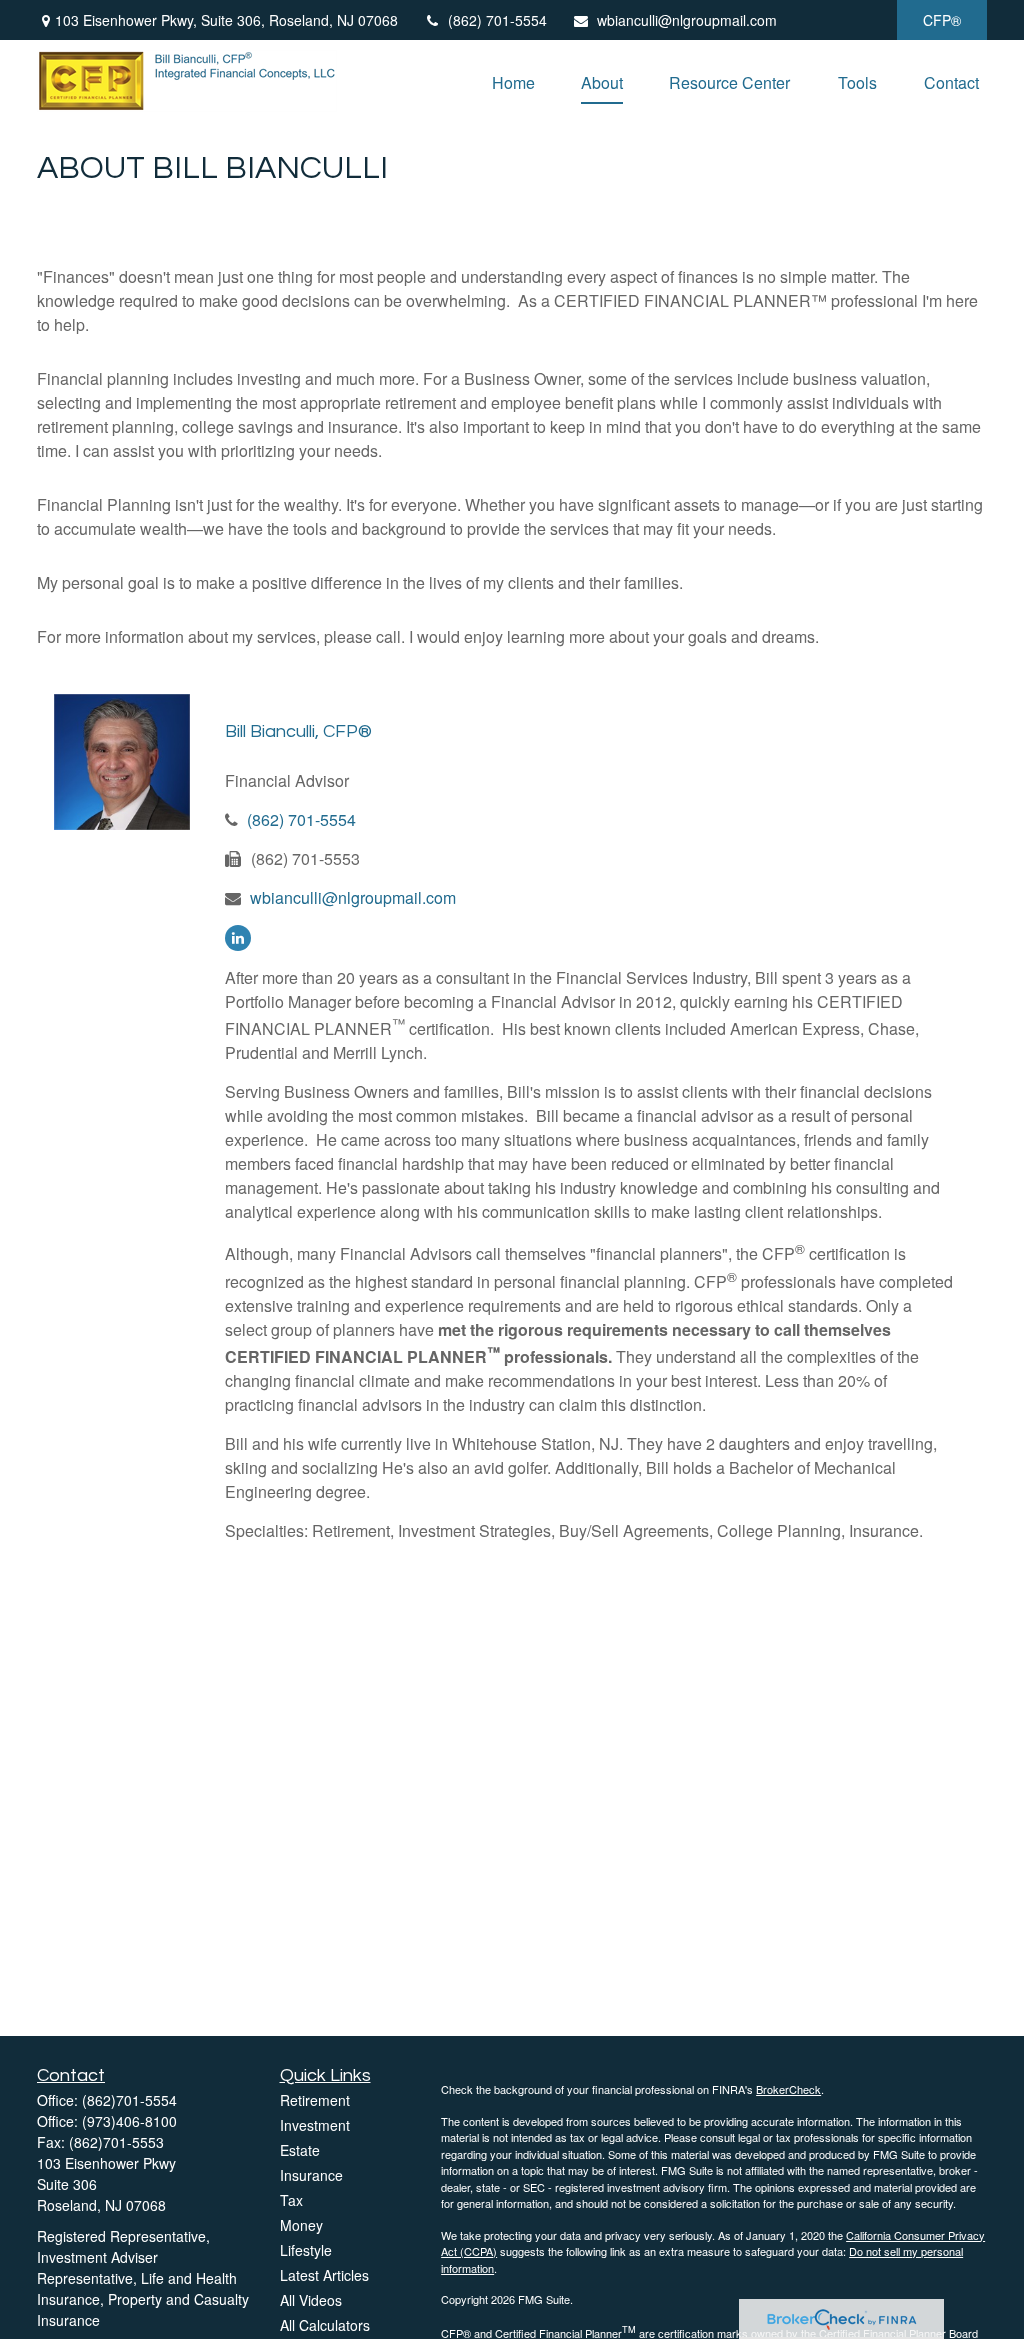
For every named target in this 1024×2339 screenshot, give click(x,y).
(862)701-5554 (129, 2100)
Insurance (311, 2175)
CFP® (942, 20)
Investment (315, 2125)
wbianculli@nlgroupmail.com (687, 20)
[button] (513, 80)
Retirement (315, 2100)
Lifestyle (306, 2250)
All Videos (311, 2300)
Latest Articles (324, 2275)
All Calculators (325, 2325)
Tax (291, 2200)
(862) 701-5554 (497, 20)
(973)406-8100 (129, 2121)
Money (301, 2225)
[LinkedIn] (238, 938)
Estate (300, 2150)
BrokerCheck (788, 2089)
